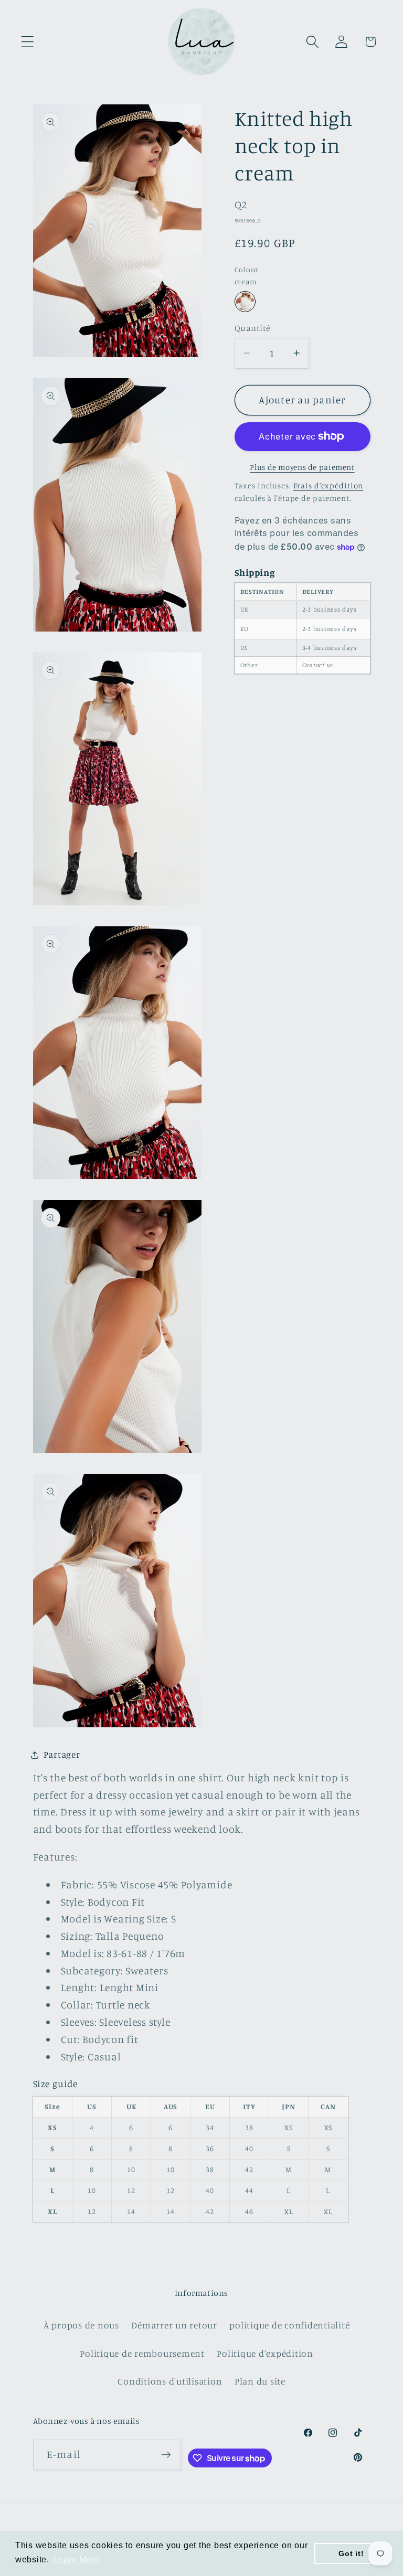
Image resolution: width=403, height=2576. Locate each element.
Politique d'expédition (265, 2353)
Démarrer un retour (174, 2325)
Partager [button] (62, 1754)
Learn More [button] (77, 2559)
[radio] (245, 302)
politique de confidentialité (289, 2325)
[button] (28, 42)
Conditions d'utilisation (170, 2381)
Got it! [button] (351, 2553)
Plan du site (260, 2381)
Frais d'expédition (328, 485)
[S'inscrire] (166, 2455)
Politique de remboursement (142, 2353)
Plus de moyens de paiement (302, 467)
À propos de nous (81, 2325)
